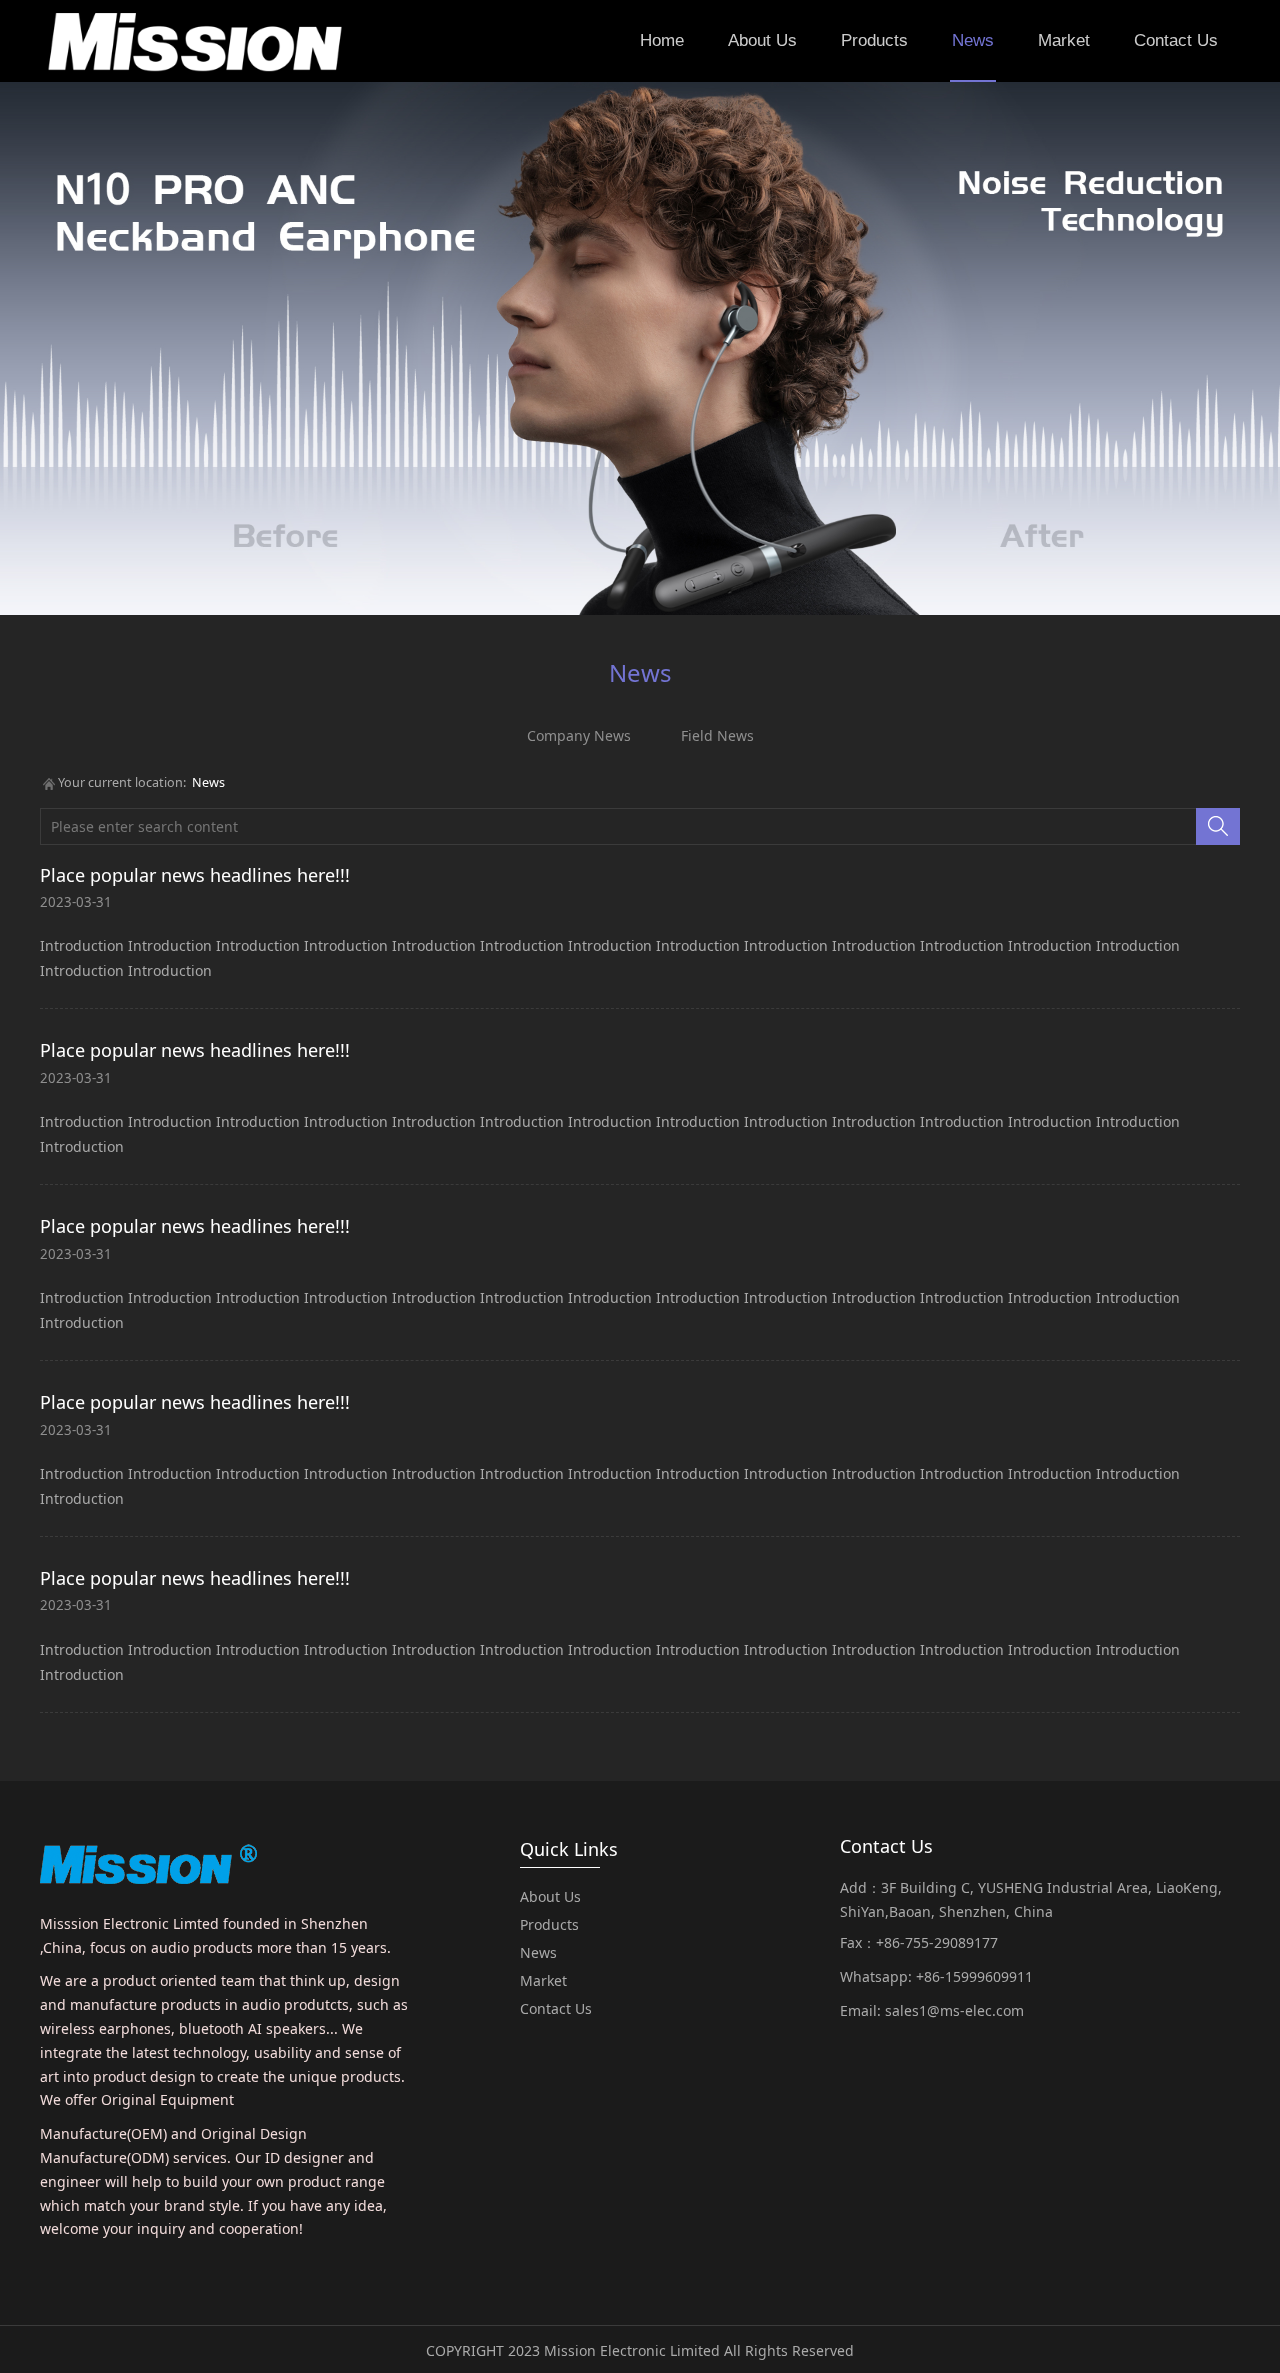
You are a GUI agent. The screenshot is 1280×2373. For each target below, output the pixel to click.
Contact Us (1176, 40)
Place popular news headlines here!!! (195, 875)
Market (1064, 40)
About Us (762, 40)
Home (662, 40)
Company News (579, 735)
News (973, 40)
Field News (717, 735)
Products (874, 40)
